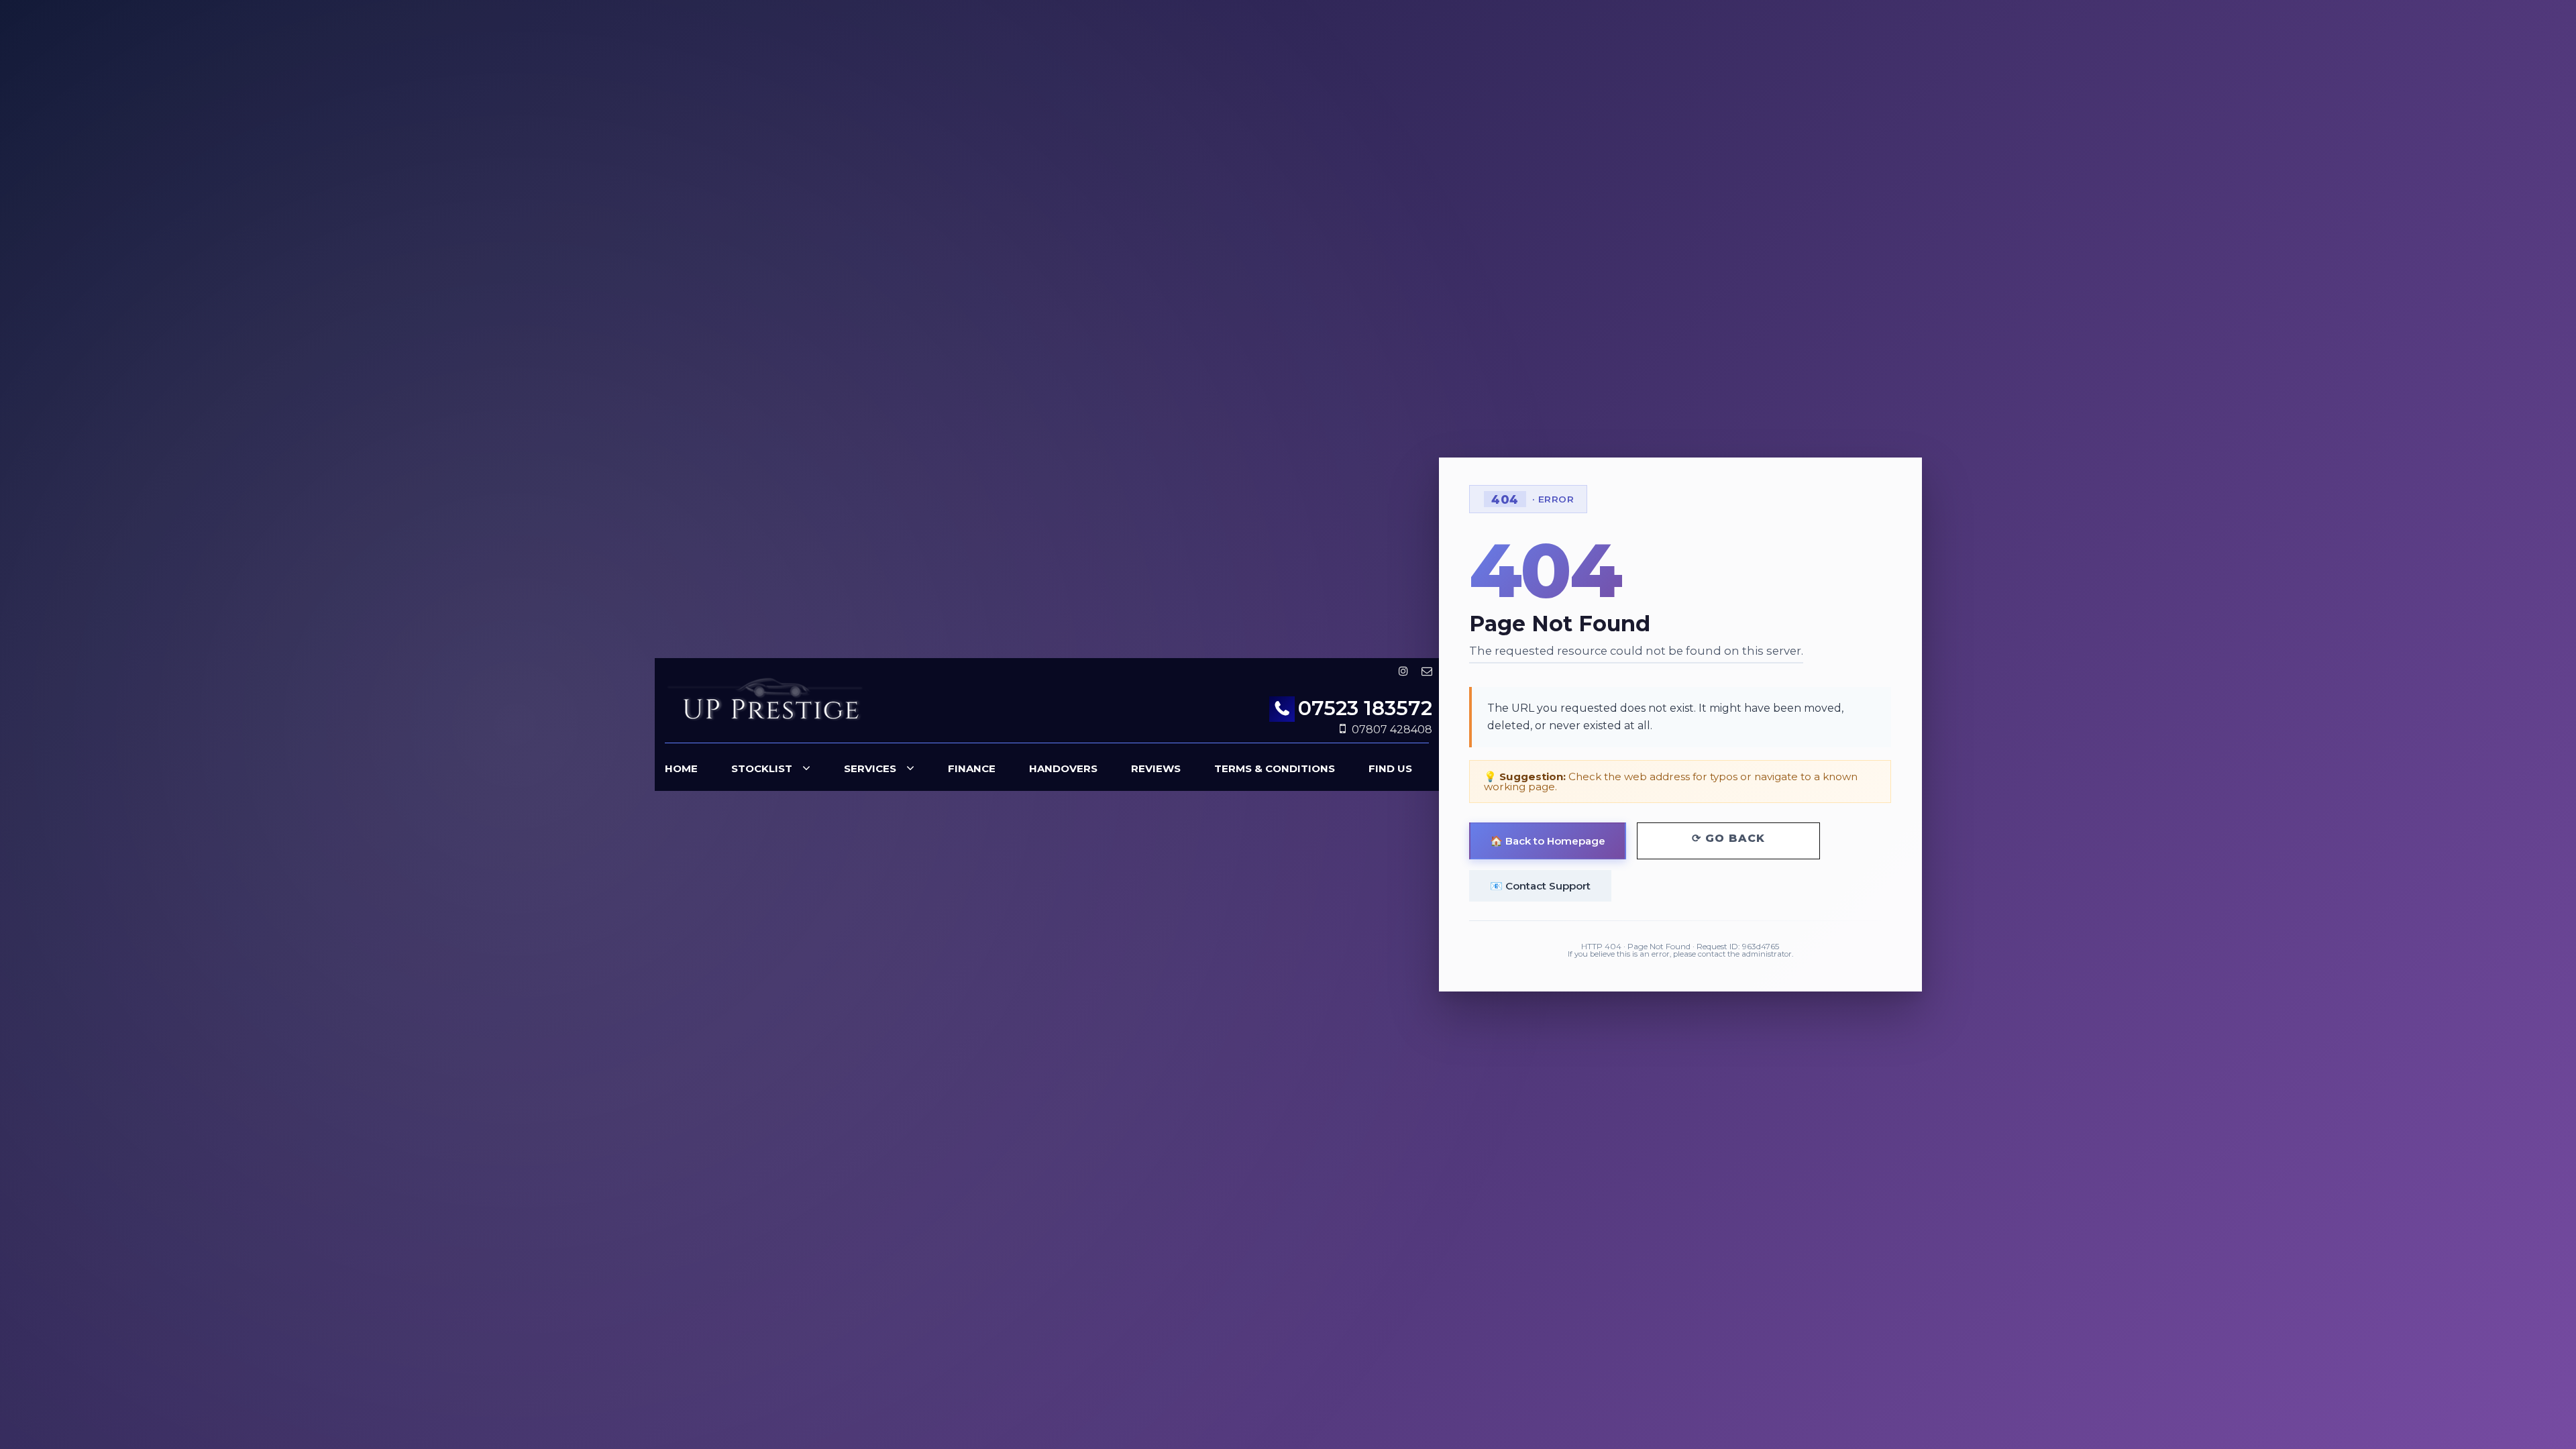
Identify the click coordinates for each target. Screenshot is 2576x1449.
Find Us (1390, 768)
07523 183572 (1365, 708)
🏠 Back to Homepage (1548, 841)
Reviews (1156, 768)
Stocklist (762, 768)
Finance (972, 768)
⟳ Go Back (1728, 838)
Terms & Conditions (1275, 768)
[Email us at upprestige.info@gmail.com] (1427, 671)
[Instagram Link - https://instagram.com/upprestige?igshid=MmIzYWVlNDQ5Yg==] (1403, 671)
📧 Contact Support (1540, 886)
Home (681, 768)
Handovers (1063, 768)
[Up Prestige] (765, 702)
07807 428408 (1392, 730)
